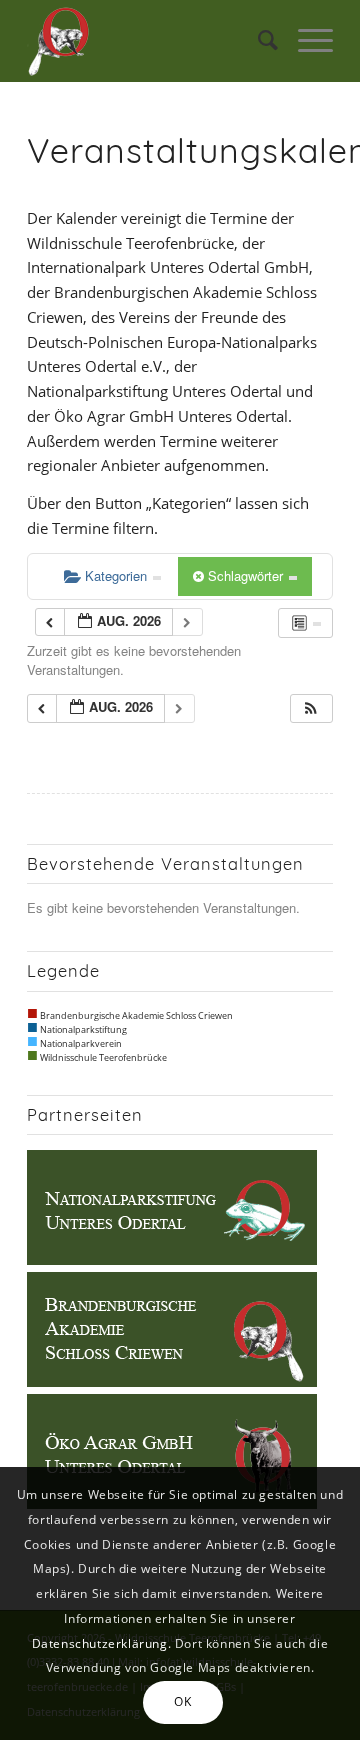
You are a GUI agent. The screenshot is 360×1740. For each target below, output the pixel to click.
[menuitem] (258, 41)
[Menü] (305, 41)
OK (182, 1701)
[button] (311, 708)
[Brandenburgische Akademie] (172, 1381)
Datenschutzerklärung (100, 1643)
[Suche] (258, 41)
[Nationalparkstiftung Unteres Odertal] (172, 1259)
